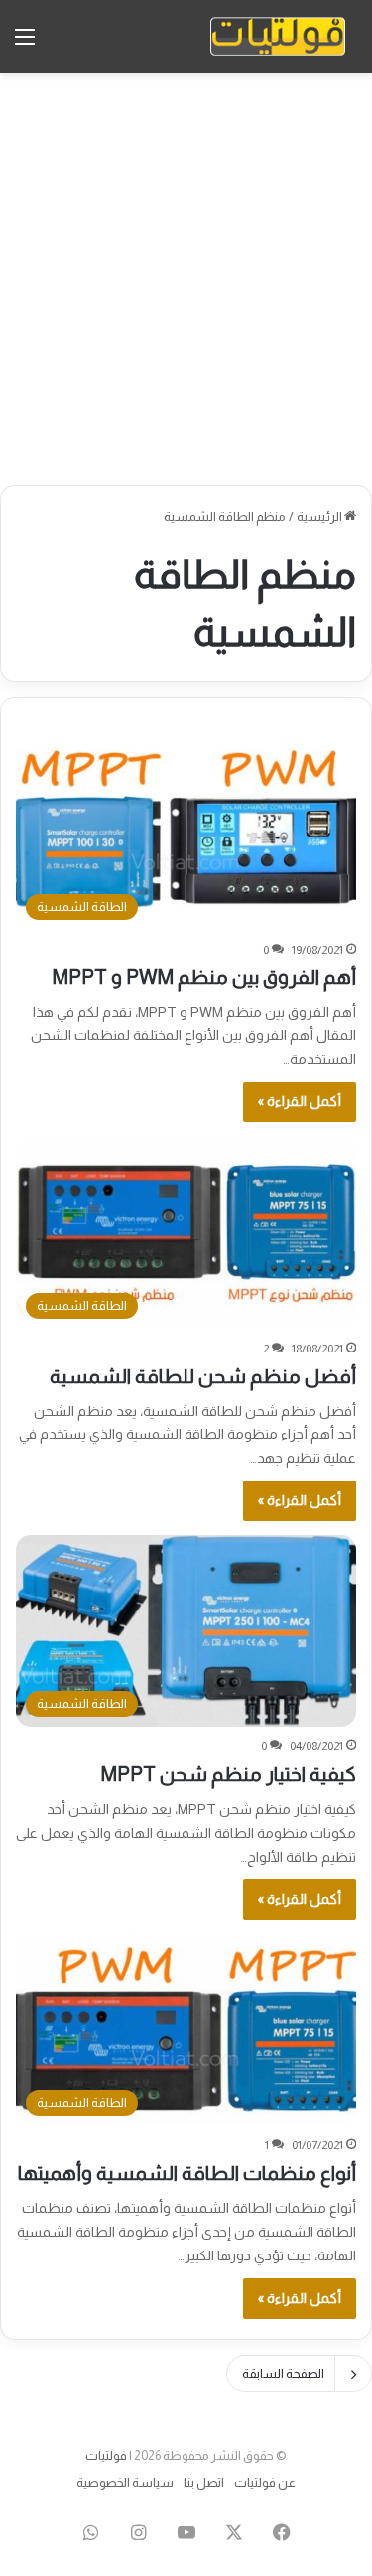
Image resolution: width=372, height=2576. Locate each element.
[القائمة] (25, 44)
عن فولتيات (265, 2482)
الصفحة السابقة (283, 2373)
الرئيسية (320, 516)
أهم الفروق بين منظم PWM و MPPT (204, 977)
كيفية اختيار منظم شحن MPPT (229, 1774)
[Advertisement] (186, 279)
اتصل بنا (204, 2482)
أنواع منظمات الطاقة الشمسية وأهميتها (187, 2173)
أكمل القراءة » (300, 1101)
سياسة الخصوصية (125, 2482)
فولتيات (106, 2455)
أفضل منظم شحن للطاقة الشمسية (203, 1376)
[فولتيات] (278, 37)
